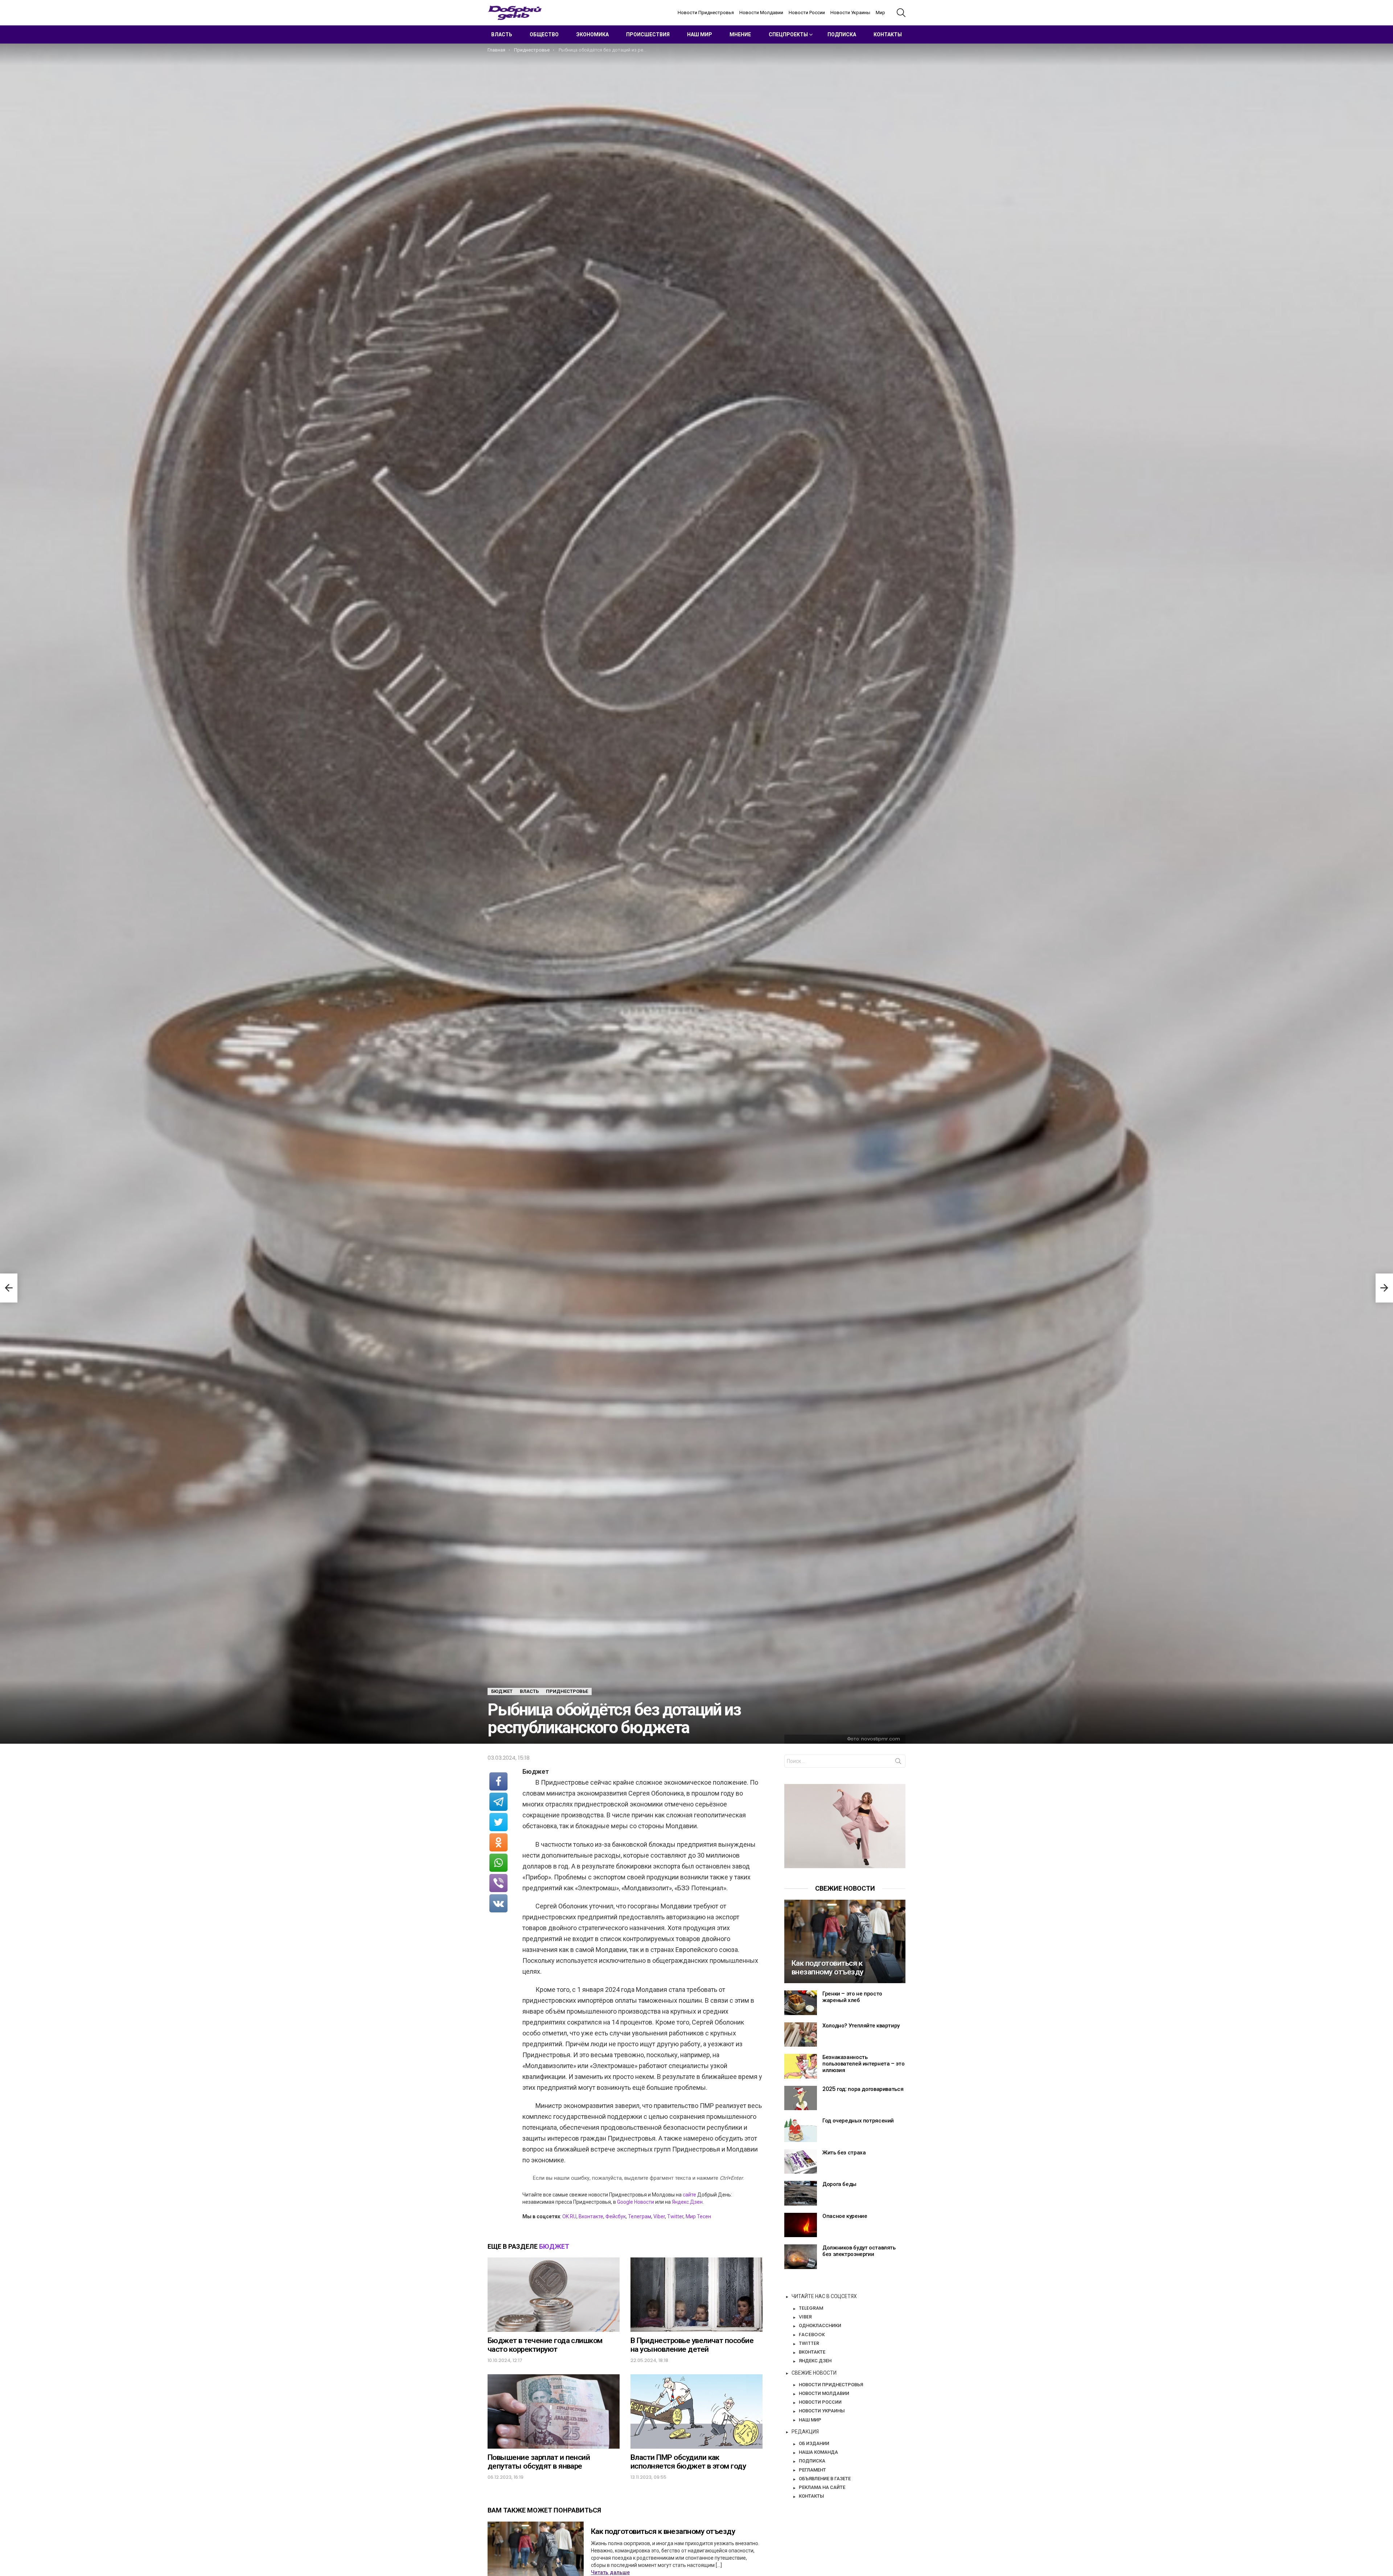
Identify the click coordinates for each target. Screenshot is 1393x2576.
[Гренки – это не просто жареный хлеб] (801, 2003)
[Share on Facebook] (498, 1781)
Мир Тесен (698, 2216)
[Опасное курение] (801, 2225)
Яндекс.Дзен (687, 2202)
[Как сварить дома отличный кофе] (9, 1288)
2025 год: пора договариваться (863, 2089)
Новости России (807, 13)
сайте (689, 2195)
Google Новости (636, 2202)
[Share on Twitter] (498, 1822)
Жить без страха (844, 2152)
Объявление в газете (825, 2478)
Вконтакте (591, 2216)
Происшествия (648, 34)
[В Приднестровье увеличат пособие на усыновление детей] (696, 2295)
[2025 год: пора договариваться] (801, 2098)
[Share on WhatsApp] (498, 1863)
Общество (544, 34)
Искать (898, 1763)
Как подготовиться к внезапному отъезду (663, 2531)
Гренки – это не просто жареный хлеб (852, 1997)
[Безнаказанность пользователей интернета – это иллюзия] (801, 2066)
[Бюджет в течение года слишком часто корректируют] (554, 2295)
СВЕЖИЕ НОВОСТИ (814, 2373)
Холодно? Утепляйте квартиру (861, 2025)
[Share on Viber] (498, 1883)
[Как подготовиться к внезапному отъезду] (845, 1941)
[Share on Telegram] (498, 1802)
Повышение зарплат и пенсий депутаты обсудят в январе (539, 2462)
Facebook (812, 2334)
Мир (880, 13)
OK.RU (569, 2216)
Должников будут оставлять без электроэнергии (859, 2251)
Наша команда (818, 2452)
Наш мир (700, 34)
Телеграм (640, 2216)
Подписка (842, 34)
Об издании (814, 2443)
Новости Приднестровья (706, 13)
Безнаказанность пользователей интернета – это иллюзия (863, 2064)
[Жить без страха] (801, 2162)
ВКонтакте (812, 2352)
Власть (502, 34)
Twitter (675, 2216)
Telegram (811, 2308)
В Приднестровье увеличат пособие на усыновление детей (692, 2345)
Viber (659, 2216)
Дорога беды (839, 2184)
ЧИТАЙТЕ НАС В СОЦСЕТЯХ (824, 2296)
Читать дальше (610, 2572)
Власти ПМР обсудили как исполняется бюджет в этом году (688, 2462)
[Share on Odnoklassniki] (498, 1842)
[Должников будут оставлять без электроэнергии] (801, 2257)
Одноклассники (820, 2325)
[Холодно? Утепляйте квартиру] (801, 2035)
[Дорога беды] (801, 2193)
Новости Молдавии (761, 13)
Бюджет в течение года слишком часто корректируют (545, 2345)
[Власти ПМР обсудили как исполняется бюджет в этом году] (696, 2411)
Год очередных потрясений (858, 2120)
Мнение (740, 34)
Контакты (888, 34)
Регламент (812, 2470)
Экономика (593, 34)
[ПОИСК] (901, 13)
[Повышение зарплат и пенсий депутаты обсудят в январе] (554, 2411)
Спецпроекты (788, 34)
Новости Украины (850, 13)
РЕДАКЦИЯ (805, 2432)
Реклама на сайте (822, 2487)
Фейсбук (616, 2216)
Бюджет (554, 2246)
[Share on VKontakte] (498, 1903)
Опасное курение (845, 2216)
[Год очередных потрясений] (801, 2130)
